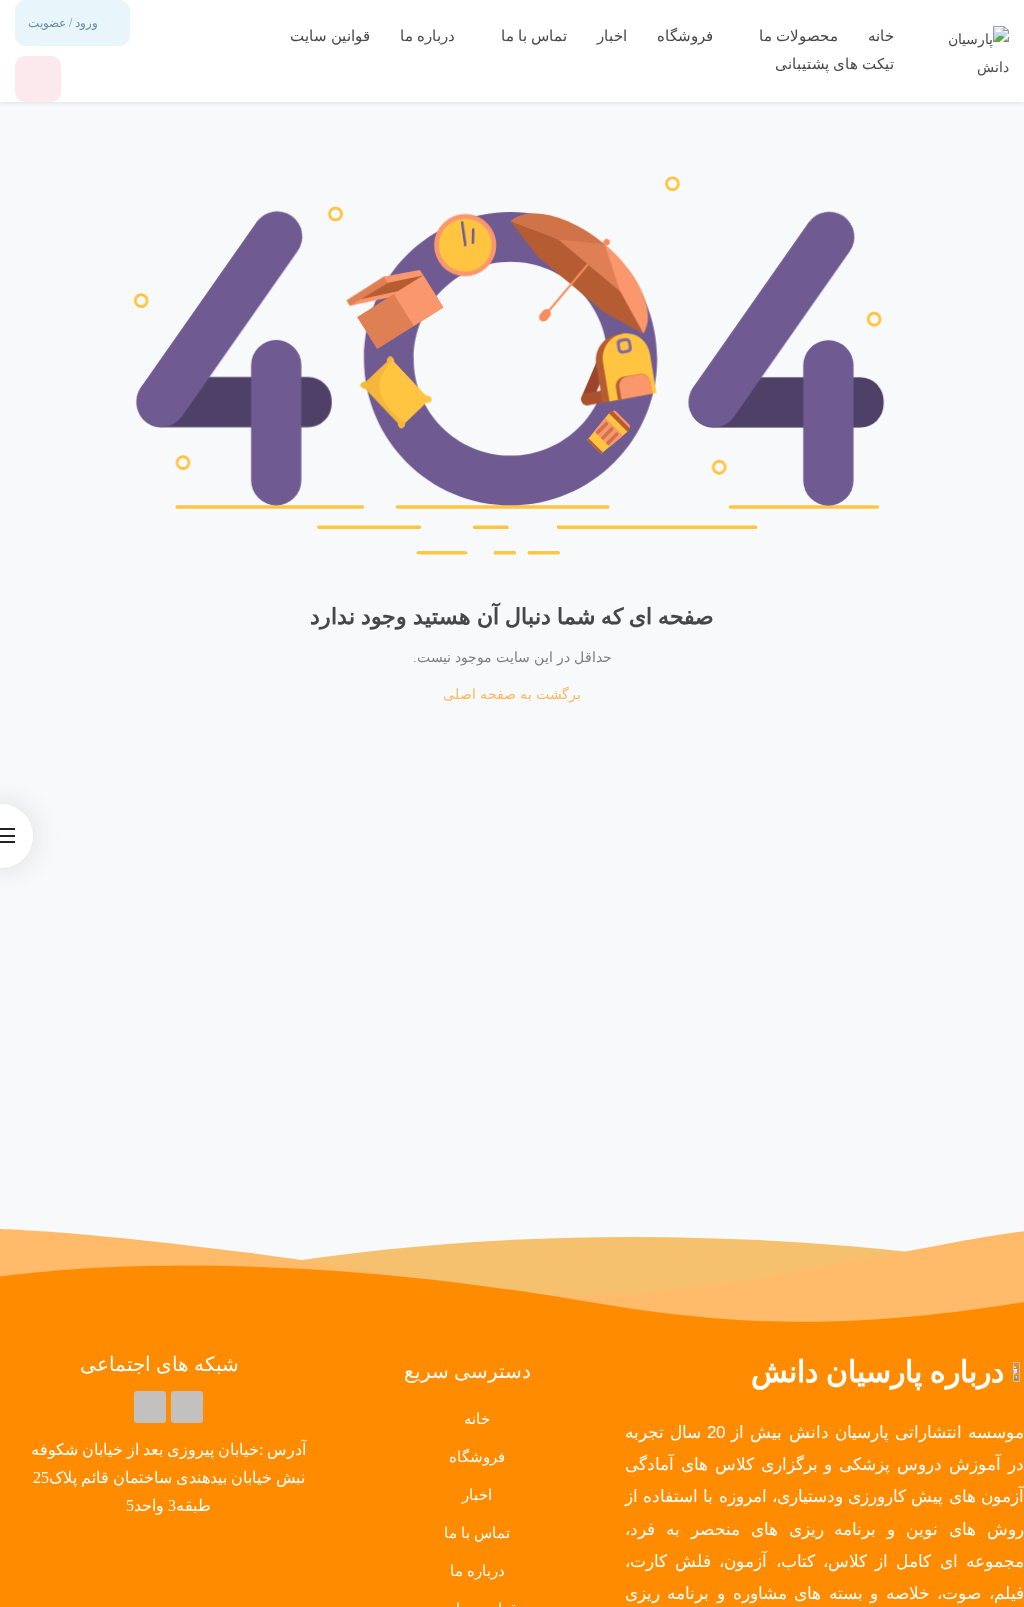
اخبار (612, 36)
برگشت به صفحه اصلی (512, 694)
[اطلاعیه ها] (38, 79)
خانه (881, 36)
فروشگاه (685, 36)
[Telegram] (187, 1407)
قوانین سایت (330, 36)
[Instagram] (150, 1407)
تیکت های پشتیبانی (834, 64)
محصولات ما (796, 36)
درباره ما (427, 36)
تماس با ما (532, 36)
